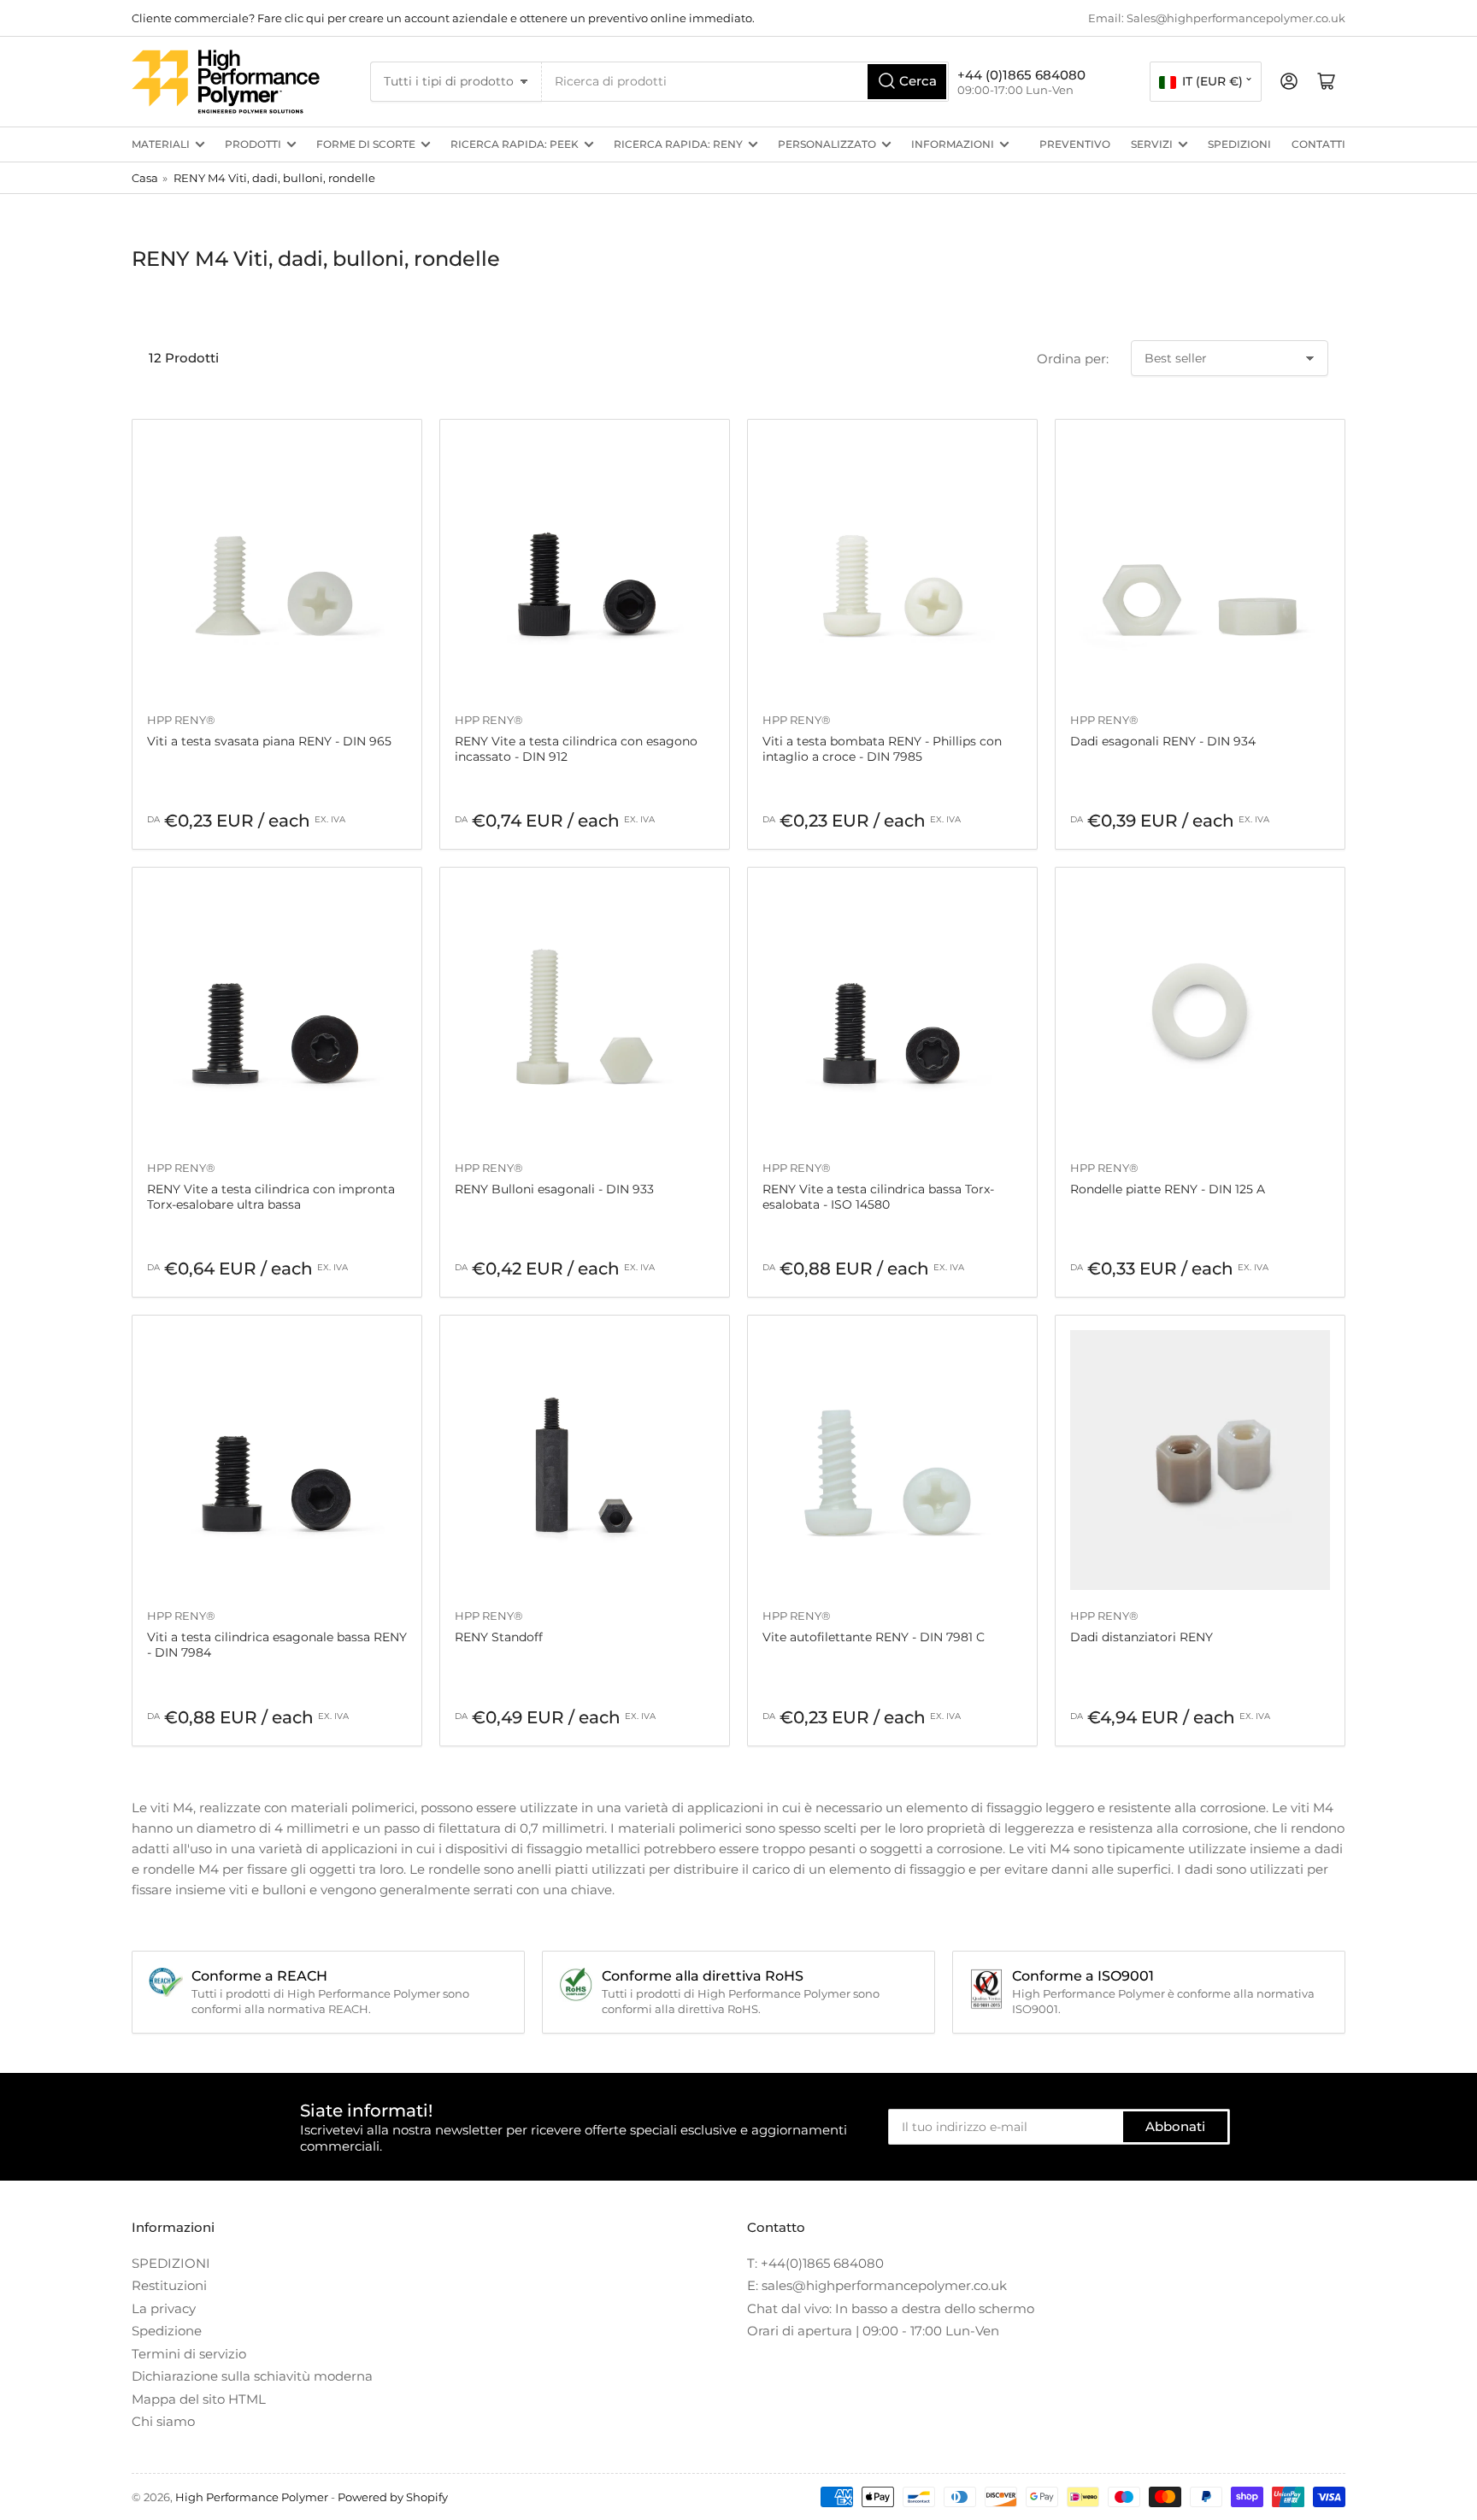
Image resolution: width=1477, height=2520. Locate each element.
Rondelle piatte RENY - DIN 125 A (1168, 1189)
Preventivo (1075, 144)
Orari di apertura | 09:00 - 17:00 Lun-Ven (873, 2331)
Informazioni (953, 144)
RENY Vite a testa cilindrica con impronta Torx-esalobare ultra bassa (271, 1197)
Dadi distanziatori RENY (1142, 1637)
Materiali (161, 144)
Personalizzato (827, 144)
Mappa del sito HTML (199, 2399)
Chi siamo (163, 2421)
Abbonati (1175, 2126)
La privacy (164, 2308)
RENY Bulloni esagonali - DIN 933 (554, 1189)
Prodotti (253, 144)
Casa (145, 178)
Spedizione (167, 2331)
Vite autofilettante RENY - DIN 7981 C (874, 1637)
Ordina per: (1073, 359)
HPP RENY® (181, 720)
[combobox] (745, 82)
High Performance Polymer (252, 2497)
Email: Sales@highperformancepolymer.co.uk (1217, 18)
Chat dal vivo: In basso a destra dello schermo (891, 2308)
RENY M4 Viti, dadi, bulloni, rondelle (274, 178)
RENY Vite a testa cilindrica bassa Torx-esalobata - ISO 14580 (878, 1197)
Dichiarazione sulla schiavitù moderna (252, 2376)
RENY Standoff (499, 1637)
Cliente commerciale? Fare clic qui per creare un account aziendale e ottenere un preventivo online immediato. (443, 18)
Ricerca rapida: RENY (678, 144)
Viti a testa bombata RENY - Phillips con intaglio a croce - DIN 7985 (882, 749)
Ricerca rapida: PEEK (515, 144)
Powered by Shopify (393, 2497)
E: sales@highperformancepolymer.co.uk (877, 2285)
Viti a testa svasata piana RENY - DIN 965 (269, 741)
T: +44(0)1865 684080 (815, 2263)
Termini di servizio (189, 2354)
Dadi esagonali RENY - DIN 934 (1163, 741)
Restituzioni (169, 2285)
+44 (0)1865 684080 (1021, 75)
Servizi (1152, 144)
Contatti (1318, 144)
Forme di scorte (366, 144)
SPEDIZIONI (1239, 144)
